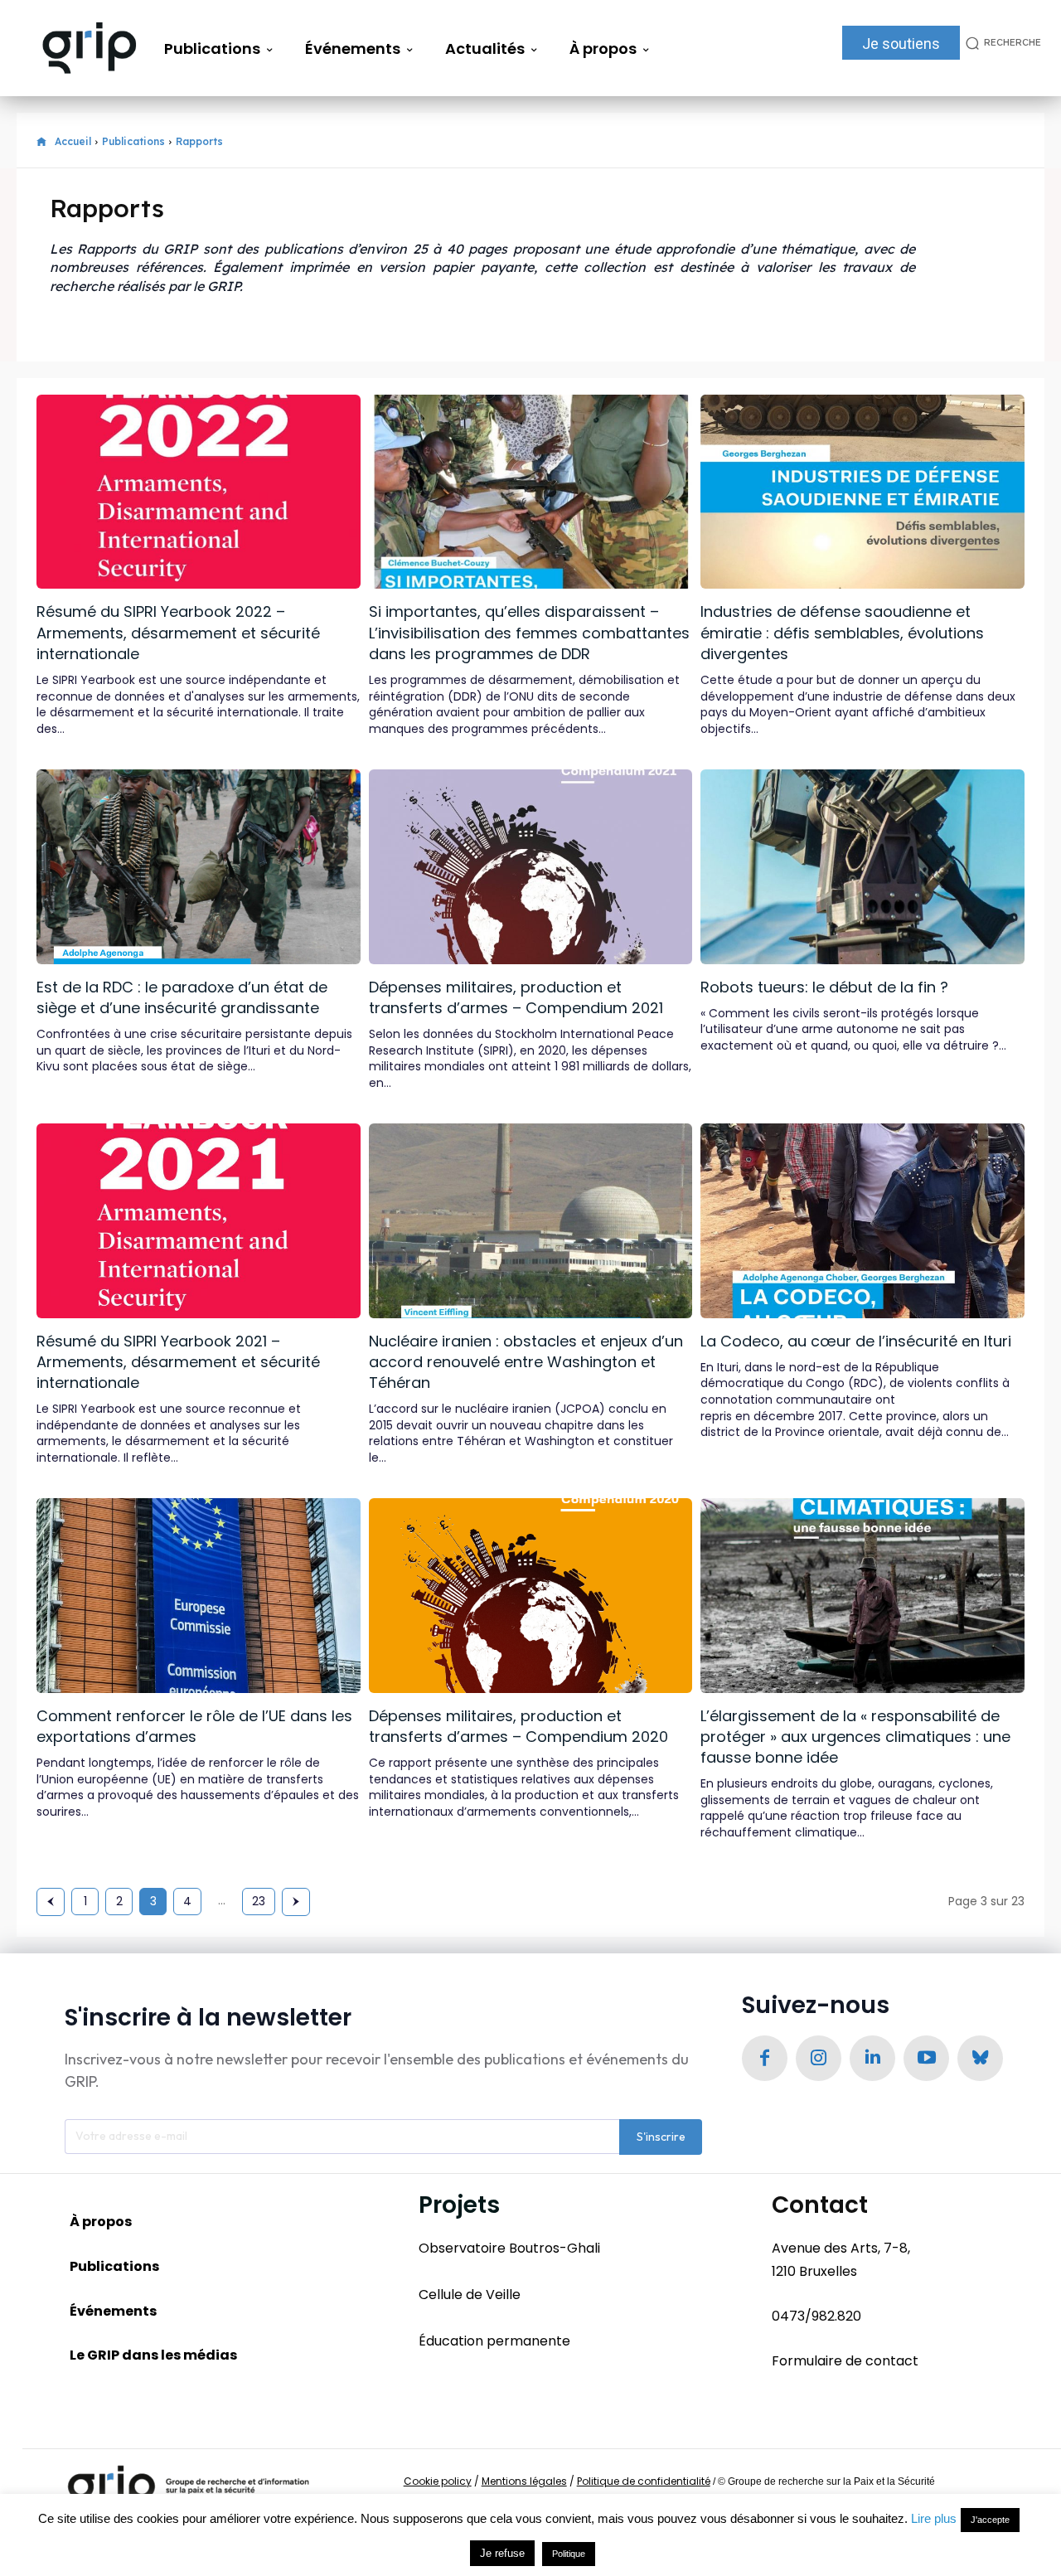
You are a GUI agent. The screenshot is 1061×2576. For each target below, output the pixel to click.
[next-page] (296, 1902)
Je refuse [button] (502, 2553)
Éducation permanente (494, 2341)
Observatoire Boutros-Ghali (509, 2248)
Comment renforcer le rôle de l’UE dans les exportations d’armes (194, 1726)
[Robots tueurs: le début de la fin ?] (862, 866)
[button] (1000, 43)
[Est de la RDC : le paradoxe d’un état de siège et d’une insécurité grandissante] (199, 866)
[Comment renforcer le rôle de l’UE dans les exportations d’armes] (199, 1595)
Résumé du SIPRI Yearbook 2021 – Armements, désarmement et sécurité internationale (178, 1362)
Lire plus (934, 2518)
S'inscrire (661, 2137)
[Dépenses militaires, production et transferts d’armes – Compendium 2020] (531, 1595)
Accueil (73, 141)
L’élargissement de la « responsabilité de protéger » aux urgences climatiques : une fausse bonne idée (855, 1737)
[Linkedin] (872, 2058)
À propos (101, 2222)
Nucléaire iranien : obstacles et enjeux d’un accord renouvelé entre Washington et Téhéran (526, 1362)
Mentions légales (524, 2481)
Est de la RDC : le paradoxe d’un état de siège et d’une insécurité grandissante (182, 997)
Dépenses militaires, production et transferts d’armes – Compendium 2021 (516, 997)
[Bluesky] (980, 2058)
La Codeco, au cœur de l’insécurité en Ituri (856, 1341)
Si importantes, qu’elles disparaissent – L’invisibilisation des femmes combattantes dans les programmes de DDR (529, 632)
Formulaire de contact (845, 2361)
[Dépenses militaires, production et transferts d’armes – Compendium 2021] (531, 866)
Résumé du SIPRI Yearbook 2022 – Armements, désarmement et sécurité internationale (178, 632)
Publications (133, 141)
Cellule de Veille (470, 2295)
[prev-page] (51, 1902)
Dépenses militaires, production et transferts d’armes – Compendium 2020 (518, 1726)
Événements (113, 2311)
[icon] (41, 142)
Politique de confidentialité (644, 2481)
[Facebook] (765, 2058)
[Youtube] (926, 2058)
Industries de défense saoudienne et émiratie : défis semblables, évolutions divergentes (842, 632)
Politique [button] (569, 2554)
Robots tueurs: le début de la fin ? (824, 987)
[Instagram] (819, 2058)
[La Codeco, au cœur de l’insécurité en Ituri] (862, 1220)
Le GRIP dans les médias (153, 2355)
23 (259, 1901)
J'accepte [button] (990, 2520)
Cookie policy (438, 2481)
